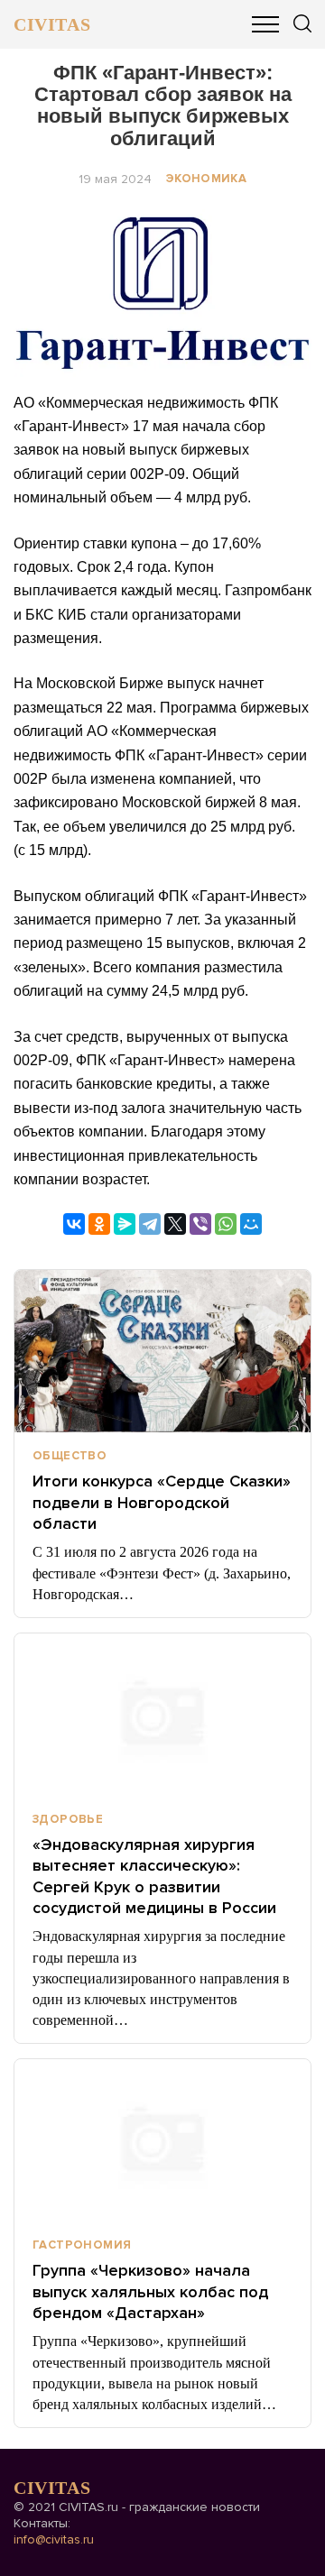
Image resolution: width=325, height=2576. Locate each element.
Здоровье (68, 1819)
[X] (175, 1224)
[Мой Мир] (251, 1224)
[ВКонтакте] (74, 1224)
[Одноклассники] (99, 1224)
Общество (70, 1456)
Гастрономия (82, 2245)
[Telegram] (150, 1224)
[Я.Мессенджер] (125, 1224)
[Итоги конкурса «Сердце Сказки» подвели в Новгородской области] (162, 1351)
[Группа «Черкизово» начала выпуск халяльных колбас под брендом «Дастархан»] (162, 2140)
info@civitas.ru (54, 2539)
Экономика (207, 179)
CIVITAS (52, 24)
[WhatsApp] (226, 1224)
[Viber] (200, 1224)
